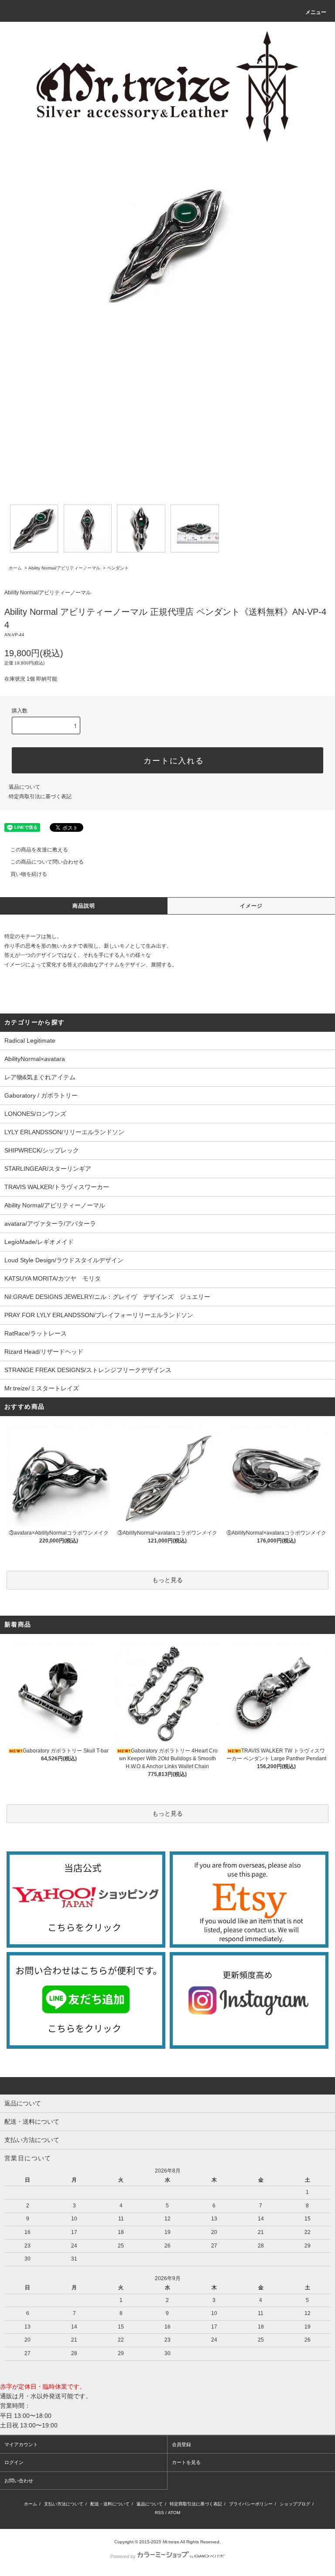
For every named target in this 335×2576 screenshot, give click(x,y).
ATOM (174, 2513)
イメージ (251, 906)
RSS (159, 2513)
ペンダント (118, 568)
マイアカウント (21, 2444)
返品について (24, 787)
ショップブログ (295, 2504)
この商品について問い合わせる (47, 862)
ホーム (15, 568)
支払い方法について (64, 2504)
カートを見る (186, 2462)
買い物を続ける (29, 874)
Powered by (123, 2556)
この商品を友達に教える (39, 850)
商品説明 (84, 906)
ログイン (14, 2462)
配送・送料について (110, 2504)
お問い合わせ (19, 2481)
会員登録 (181, 2444)
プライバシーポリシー (251, 2504)
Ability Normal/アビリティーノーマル (64, 568)
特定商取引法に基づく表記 (40, 797)
